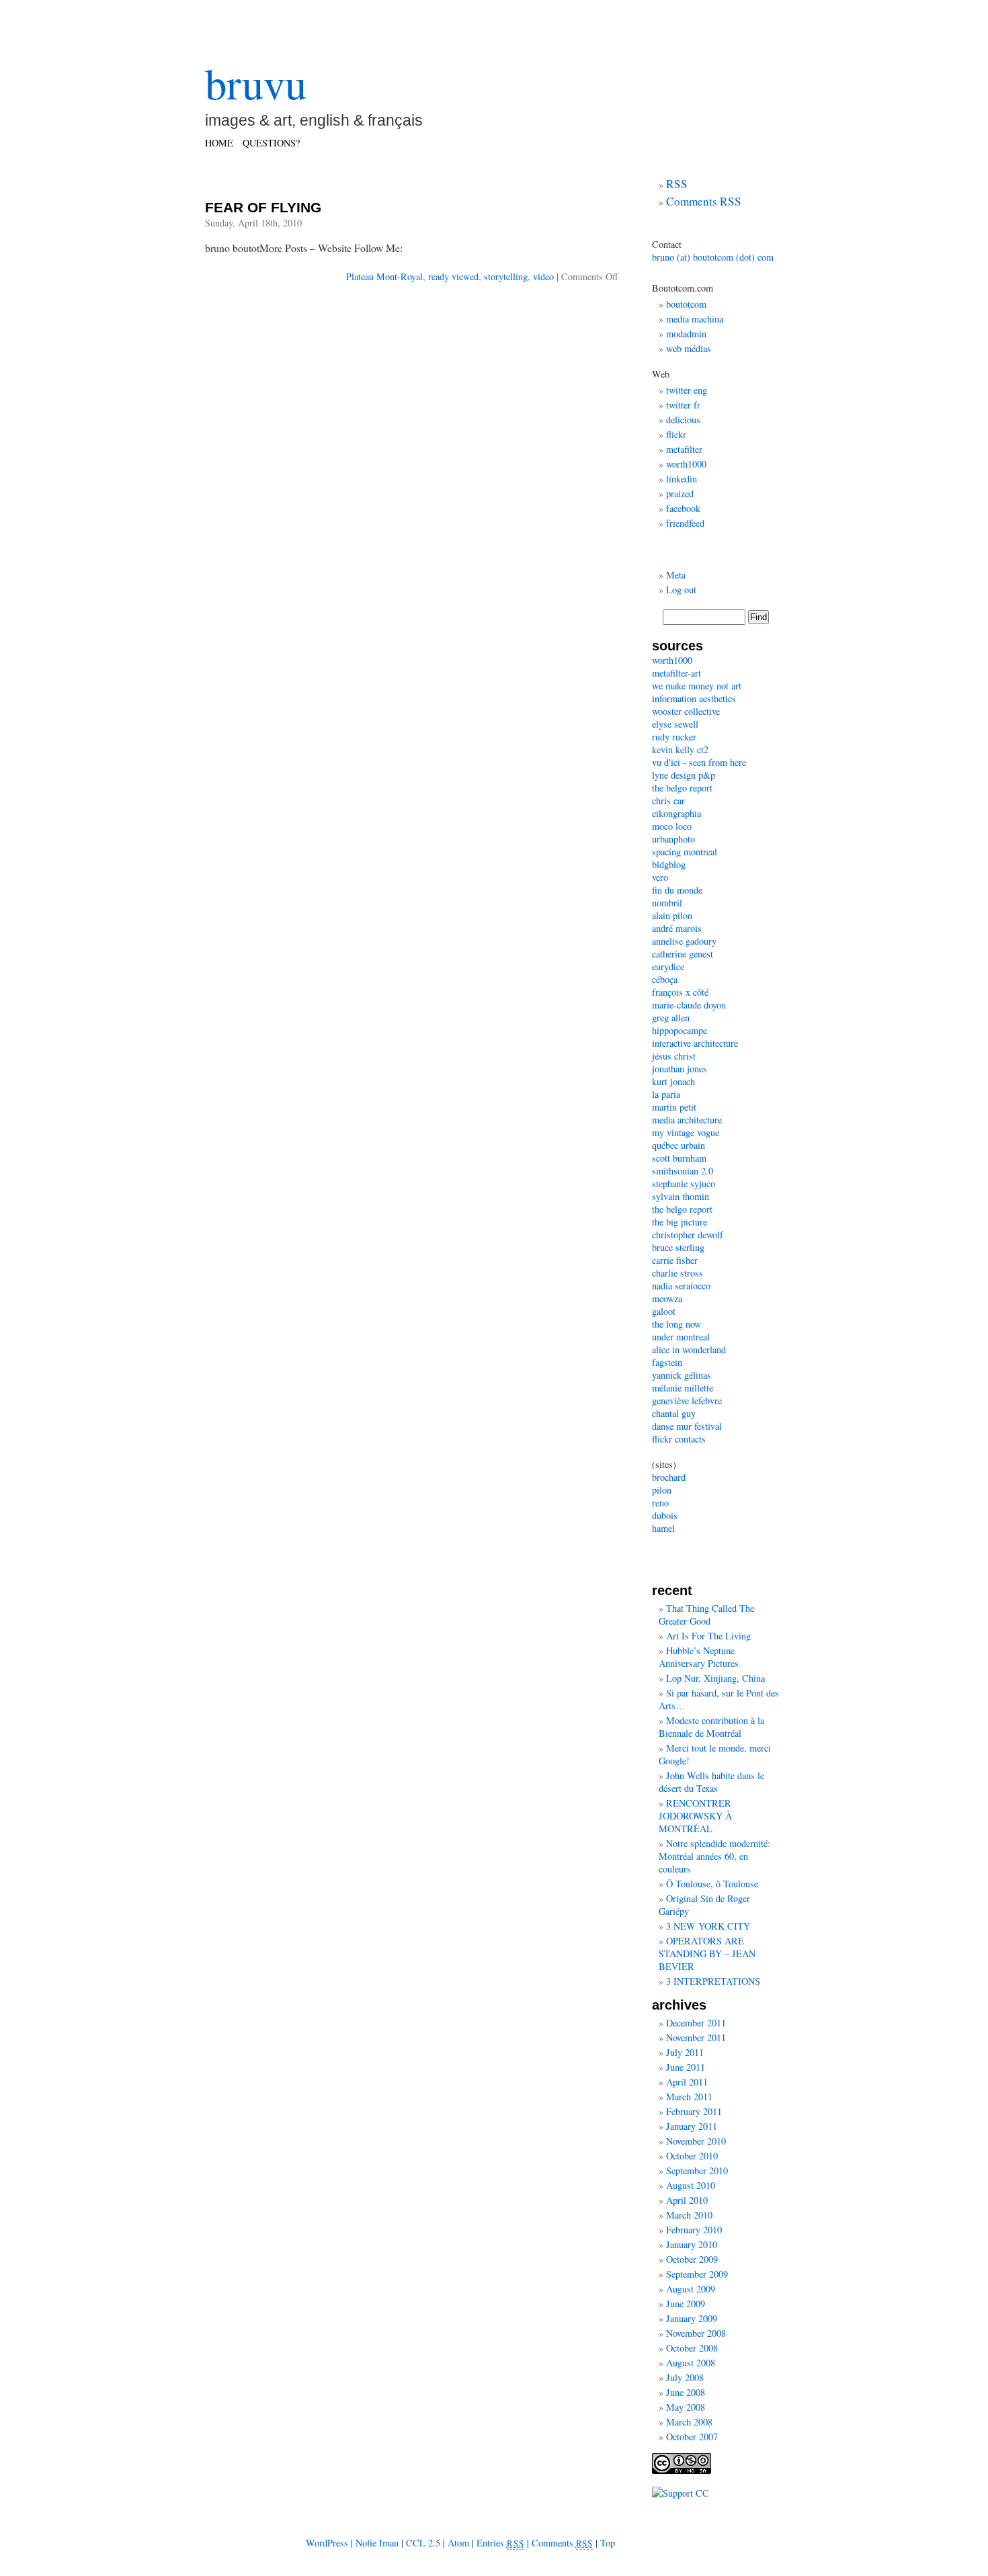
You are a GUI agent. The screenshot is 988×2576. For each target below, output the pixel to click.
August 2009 (691, 2289)
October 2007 (692, 2437)
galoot (664, 1311)
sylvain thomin (681, 1196)
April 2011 (687, 2082)
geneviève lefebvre (687, 1401)
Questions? (271, 143)
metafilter (684, 449)
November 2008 (696, 2333)
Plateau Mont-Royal (384, 276)
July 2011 (685, 2052)
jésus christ (674, 1056)
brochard (669, 1477)
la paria (666, 1094)
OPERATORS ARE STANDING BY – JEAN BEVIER (707, 1954)
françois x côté (680, 992)
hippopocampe (680, 1030)
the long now (676, 1324)
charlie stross (677, 1273)
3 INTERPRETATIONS (713, 1981)
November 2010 (696, 2141)
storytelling (506, 276)
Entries (500, 2543)
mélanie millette (683, 1388)
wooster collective (686, 711)
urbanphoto (673, 839)
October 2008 (692, 2348)
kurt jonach (673, 1081)
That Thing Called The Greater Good (706, 1615)
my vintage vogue (686, 1132)
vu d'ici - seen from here (699, 762)
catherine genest (683, 954)
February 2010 (694, 2230)
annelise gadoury (684, 941)
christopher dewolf (688, 1235)
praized (680, 493)
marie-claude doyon (689, 1005)
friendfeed (685, 523)
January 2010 (692, 2244)
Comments (563, 2543)
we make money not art (697, 686)
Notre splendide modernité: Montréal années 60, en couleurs (714, 1856)
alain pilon (672, 915)
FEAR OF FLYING (263, 207)
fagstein (667, 1362)
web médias (689, 348)
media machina (695, 319)
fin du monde (677, 890)
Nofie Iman (377, 2543)
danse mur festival (687, 1426)
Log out (681, 590)
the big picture (680, 1222)
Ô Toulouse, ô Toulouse (712, 1884)
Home (219, 143)
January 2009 (692, 2318)
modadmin (686, 334)
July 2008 (685, 2377)
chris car (668, 801)
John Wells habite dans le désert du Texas (711, 1782)
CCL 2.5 (423, 2543)
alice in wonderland (689, 1349)
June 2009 (686, 2304)
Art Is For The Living (708, 1636)
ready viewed (453, 276)
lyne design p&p (684, 775)
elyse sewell (675, 724)
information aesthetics (694, 698)
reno (660, 1503)
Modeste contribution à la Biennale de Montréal (711, 1727)
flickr (676, 434)
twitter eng (687, 390)
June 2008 (686, 2392)
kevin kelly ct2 (680, 749)
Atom (458, 2543)
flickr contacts (679, 1439)
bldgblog (669, 864)
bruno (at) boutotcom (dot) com (713, 257)
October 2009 (692, 2259)
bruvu (256, 83)
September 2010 (697, 2171)
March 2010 (689, 2215)
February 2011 (694, 2111)
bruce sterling (678, 1247)
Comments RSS (704, 201)
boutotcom (686, 304)
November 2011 (696, 2037)
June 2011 (686, 2067)
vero (660, 877)
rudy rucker (674, 737)
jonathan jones (680, 1069)
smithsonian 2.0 (683, 1171)
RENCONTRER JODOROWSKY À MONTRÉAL (695, 1816)
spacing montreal (685, 852)
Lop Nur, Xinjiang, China (715, 1678)
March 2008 (689, 2422)
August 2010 (691, 2185)
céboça (665, 979)
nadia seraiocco (681, 1286)
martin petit (674, 1107)
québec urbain (678, 1145)
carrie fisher (675, 1260)
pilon (662, 1490)
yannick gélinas (682, 1375)
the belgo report (682, 788)
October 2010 (692, 2156)
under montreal (681, 1337)
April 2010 (687, 2200)
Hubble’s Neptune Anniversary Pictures (699, 1657)
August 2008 (691, 2363)
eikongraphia (676, 813)
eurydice (668, 967)
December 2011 (696, 2023)
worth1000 (686, 464)
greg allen (671, 1018)
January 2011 (692, 2126)
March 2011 (689, 2097)
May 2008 (686, 2407)
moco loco (672, 826)
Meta (676, 575)
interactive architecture (695, 1043)
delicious (683, 420)
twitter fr (683, 405)
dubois (665, 1515)
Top (608, 2543)
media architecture (687, 1120)
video (543, 276)
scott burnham (679, 1158)
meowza (667, 1298)
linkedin (682, 479)
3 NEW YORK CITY (708, 1926)
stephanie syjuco (684, 1184)
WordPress (327, 2543)
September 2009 (697, 2274)
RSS (677, 184)
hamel (663, 1528)
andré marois (677, 928)
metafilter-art (676, 673)
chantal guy (674, 1413)
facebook (683, 508)
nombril (667, 903)
